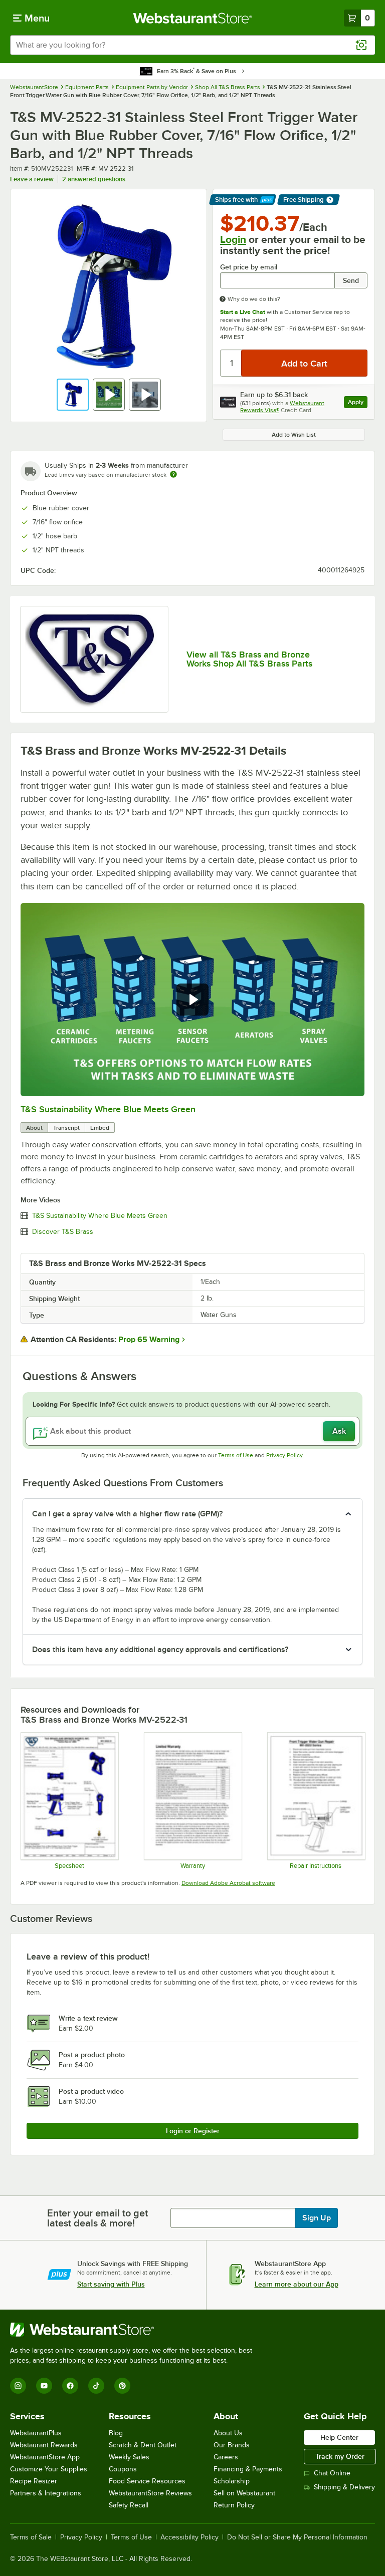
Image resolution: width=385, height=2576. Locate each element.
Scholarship (232, 2481)
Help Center (339, 2437)
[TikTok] (96, 2386)
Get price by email (249, 267)
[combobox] (192, 45)
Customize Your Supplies (49, 2469)
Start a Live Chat (243, 312)
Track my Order (340, 2456)
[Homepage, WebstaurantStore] (193, 18)
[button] (73, 395)
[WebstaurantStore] (135, 2330)
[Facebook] (70, 2386)
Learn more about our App (297, 2284)
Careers (226, 2457)
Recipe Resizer (34, 2481)
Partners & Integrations (46, 2493)
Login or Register (193, 2131)
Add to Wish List (294, 435)
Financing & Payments (248, 2469)
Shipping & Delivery (344, 2487)
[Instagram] (18, 2386)
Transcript (66, 1128)
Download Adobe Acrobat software (228, 1883)
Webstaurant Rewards (44, 2445)
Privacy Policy (284, 1455)
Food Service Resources (147, 2481)
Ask (339, 1431)
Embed (100, 1128)
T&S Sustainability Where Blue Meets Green (108, 1109)
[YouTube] (44, 2386)
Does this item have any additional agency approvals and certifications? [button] (160, 1650)
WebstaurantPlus (36, 2433)
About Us (228, 2433)
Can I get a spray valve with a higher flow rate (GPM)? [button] (127, 1514)
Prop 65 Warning (149, 1340)
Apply (358, 403)
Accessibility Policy (189, 2537)
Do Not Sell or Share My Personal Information (297, 2537)
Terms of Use (236, 1455)
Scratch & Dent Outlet (143, 2445)
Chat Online (332, 2473)
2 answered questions (94, 179)
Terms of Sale (31, 2537)
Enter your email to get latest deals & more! (98, 2218)
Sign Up (317, 2218)
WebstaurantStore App (45, 2457)
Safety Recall (129, 2505)
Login (233, 239)
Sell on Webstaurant (244, 2493)
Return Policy (234, 2505)
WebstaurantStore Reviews (150, 2493)
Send (351, 280)
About (34, 1128)
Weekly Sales (129, 2457)
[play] (192, 1000)
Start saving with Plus (111, 2284)
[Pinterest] (122, 2386)
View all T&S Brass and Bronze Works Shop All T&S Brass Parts (249, 659)
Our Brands (232, 2445)
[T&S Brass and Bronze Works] (94, 659)
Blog (116, 2433)
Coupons (123, 2469)
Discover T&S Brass (63, 1232)
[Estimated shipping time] (173, 474)
